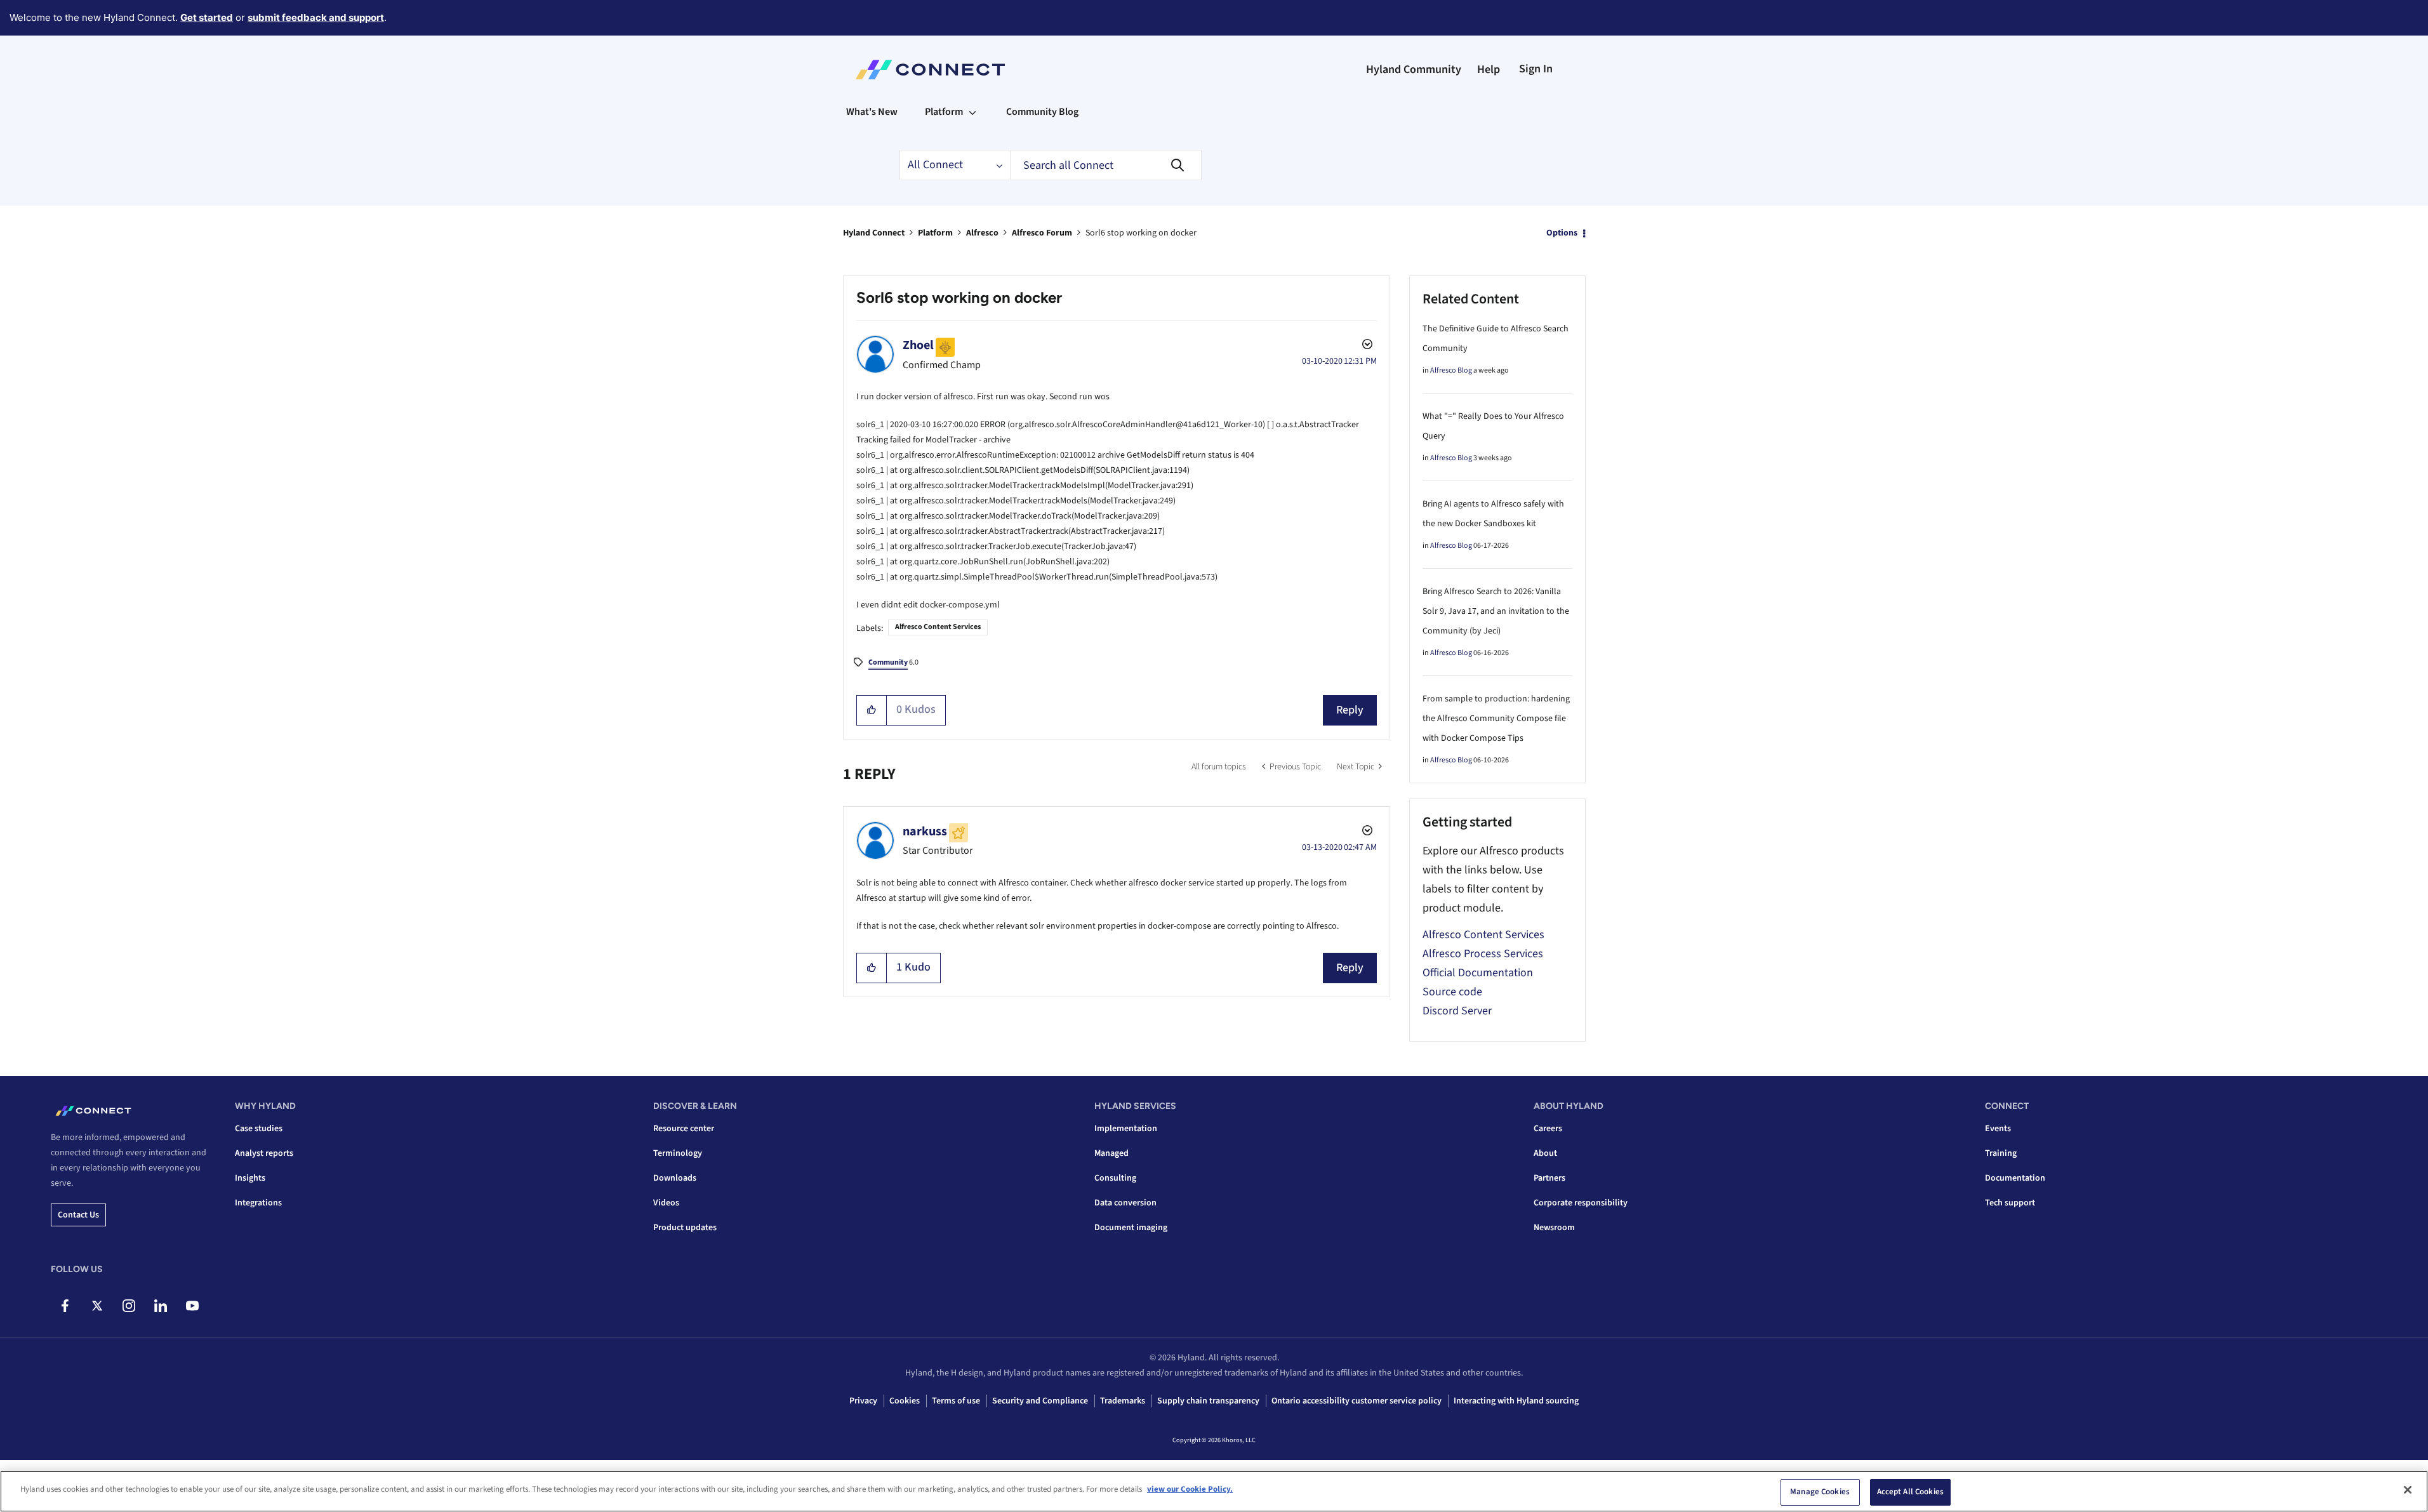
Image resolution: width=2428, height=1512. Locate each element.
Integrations (258, 1203)
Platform (935, 233)
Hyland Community (1414, 70)
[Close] (2408, 1490)
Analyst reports (264, 1153)
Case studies (259, 1129)
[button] (872, 710)
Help (1489, 70)
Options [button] (1562, 233)
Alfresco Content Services (938, 627)
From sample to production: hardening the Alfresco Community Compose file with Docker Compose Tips (1496, 719)
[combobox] (1106, 165)
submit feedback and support (316, 17)
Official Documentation (1478, 973)
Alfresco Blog (1451, 370)
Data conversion (1125, 1203)
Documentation (2015, 1178)
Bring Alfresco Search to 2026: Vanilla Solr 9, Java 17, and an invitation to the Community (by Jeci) (1496, 611)
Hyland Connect (874, 233)
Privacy (863, 1401)
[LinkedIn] (160, 1306)
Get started (207, 17)
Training (2001, 1153)
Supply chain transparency (1208, 1401)
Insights (250, 1178)
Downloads (675, 1178)
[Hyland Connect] (930, 70)
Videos (666, 1203)
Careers (1548, 1129)
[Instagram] (129, 1306)
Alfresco (982, 233)
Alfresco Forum (1042, 233)
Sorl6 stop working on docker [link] (1141, 233)
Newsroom (1554, 1228)
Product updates (685, 1228)
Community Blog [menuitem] (1042, 112)
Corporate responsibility (1581, 1203)
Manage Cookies (1820, 1492)
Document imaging (1131, 1228)
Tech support (2010, 1203)
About (1545, 1153)
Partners (1549, 1178)
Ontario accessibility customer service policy (1357, 1401)
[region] (1214, 1491)
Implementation (1126, 1129)
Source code (1452, 992)
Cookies (905, 1401)
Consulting (1115, 1178)
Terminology (678, 1153)
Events (1998, 1129)
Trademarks (1123, 1401)
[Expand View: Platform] (972, 112)
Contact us (78, 1215)
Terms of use (956, 1401)
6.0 (893, 662)
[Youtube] (192, 1306)
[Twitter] (97, 1306)
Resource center (684, 1129)
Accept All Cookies (1910, 1492)
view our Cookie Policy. (1190, 1489)
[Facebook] (65, 1306)
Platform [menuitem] (944, 112)
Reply (1350, 710)
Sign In (1536, 69)
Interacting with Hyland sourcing (1516, 1401)
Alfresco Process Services (1483, 954)
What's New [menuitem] (872, 112)
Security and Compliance (1040, 1401)
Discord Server (1457, 1011)
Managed (1111, 1153)
